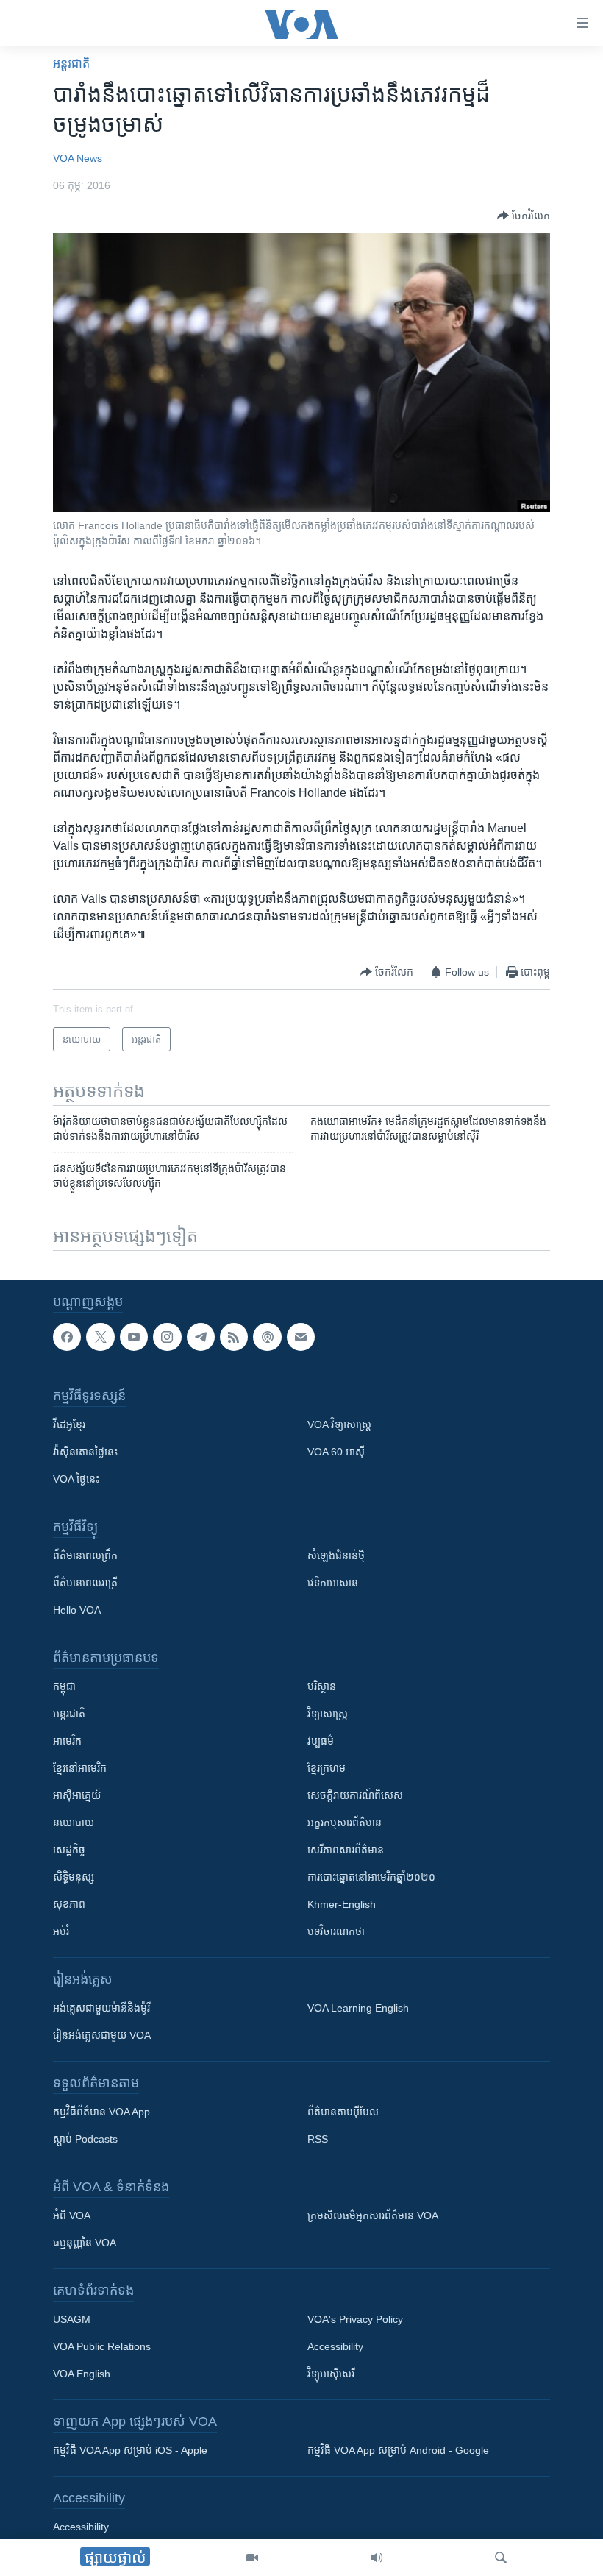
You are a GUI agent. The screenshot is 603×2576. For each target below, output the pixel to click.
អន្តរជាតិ (71, 64)
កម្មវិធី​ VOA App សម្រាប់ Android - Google (398, 2450)
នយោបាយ (74, 1823)
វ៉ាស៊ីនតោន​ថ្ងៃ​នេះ (85, 1452)
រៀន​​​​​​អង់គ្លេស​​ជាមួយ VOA (102, 2035)
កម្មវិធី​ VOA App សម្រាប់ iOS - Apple (130, 2450)
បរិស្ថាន (322, 1686)
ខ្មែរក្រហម (327, 1768)
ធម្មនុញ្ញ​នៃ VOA (85, 2243)
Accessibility (335, 2346)
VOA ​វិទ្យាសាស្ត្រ (339, 1424)
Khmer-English (342, 1904)
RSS (318, 2139)
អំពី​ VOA (72, 2215)
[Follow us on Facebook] (67, 1337)
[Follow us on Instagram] (167, 1337)
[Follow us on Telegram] (201, 1337)
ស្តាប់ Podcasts (85, 2139)
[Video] (252, 2558)
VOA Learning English (358, 2008)
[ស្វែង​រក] (501, 2558)
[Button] (524, 216)
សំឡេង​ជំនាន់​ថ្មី (336, 1555)
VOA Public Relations (102, 2346)
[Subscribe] (301, 1337)
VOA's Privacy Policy (355, 2319)
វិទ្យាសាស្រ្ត (328, 1714)
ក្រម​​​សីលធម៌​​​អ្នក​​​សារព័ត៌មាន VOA (373, 2215)
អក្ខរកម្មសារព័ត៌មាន (345, 1823)
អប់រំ (61, 1931)
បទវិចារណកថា (336, 1931)
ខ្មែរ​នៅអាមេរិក (80, 1768)
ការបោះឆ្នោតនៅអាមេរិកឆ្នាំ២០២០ (371, 1877)
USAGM (72, 2319)
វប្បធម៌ (321, 1741)
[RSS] (234, 1337)
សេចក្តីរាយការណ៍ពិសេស (355, 1795)
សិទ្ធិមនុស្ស (74, 1877)
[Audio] (377, 2558)
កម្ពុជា (64, 1686)
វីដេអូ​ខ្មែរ (69, 1424)
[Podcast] (267, 1337)
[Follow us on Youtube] (134, 1337)
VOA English (82, 2374)
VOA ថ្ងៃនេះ (76, 1479)
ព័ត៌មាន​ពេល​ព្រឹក (85, 1555)
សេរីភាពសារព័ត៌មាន (346, 1850)
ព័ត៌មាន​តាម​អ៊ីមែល (343, 2112)
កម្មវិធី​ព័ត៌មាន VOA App (101, 2112)
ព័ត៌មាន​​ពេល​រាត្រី (85, 1583)
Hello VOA (77, 1610)
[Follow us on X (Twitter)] (100, 1337)
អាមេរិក (67, 1741)
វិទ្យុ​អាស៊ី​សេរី (331, 2374)
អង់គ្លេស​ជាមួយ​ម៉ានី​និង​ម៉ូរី (101, 2008)
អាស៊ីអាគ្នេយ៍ (77, 1795)
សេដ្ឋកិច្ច (69, 1850)
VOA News (78, 158)
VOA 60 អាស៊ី (336, 1452)
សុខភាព (69, 1904)
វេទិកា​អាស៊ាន (333, 1583)
